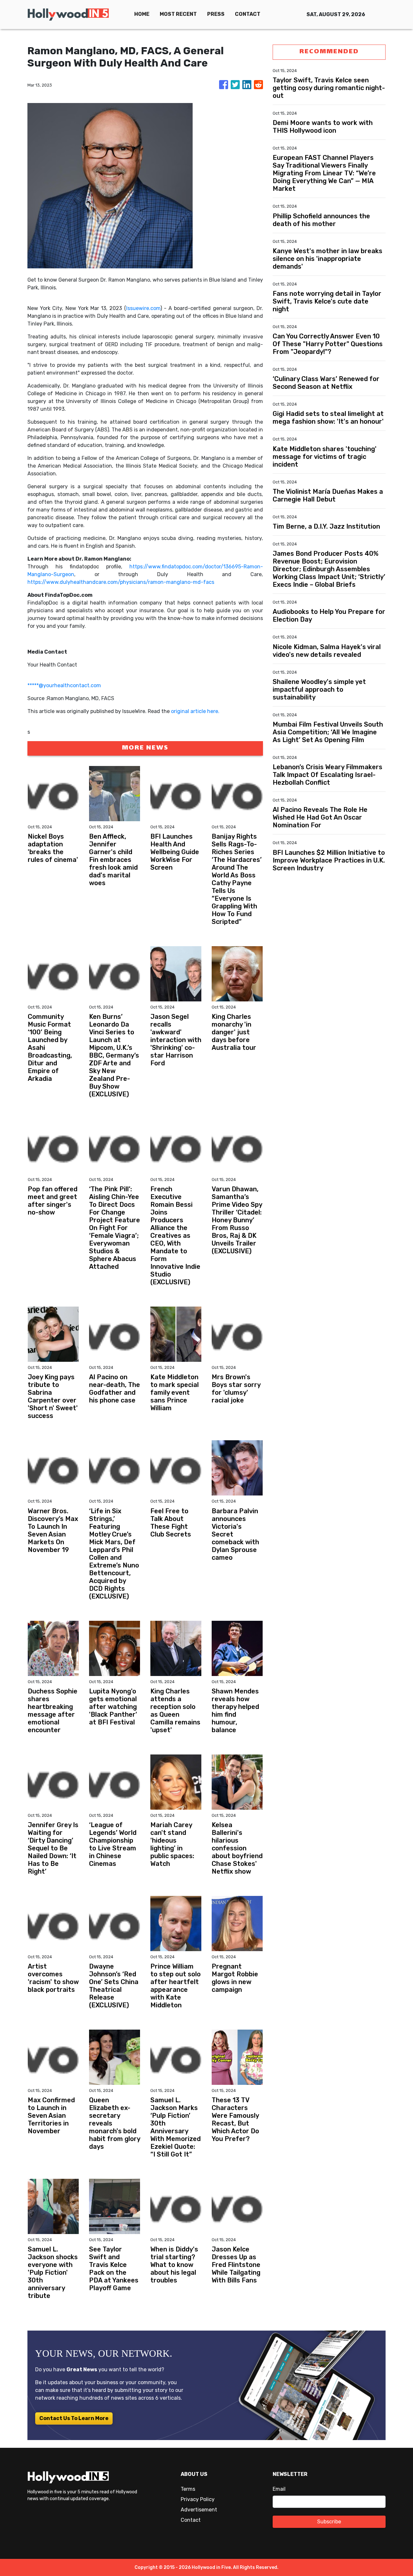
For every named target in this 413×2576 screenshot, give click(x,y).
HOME (142, 14)
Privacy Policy (198, 2499)
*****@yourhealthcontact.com (64, 685)
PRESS (216, 14)
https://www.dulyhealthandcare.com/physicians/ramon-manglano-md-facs (121, 582)
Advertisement (199, 2510)
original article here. (195, 711)
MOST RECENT (178, 14)
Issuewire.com (143, 308)
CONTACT (248, 14)
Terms (188, 2489)
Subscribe (329, 2522)
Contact (191, 2520)
